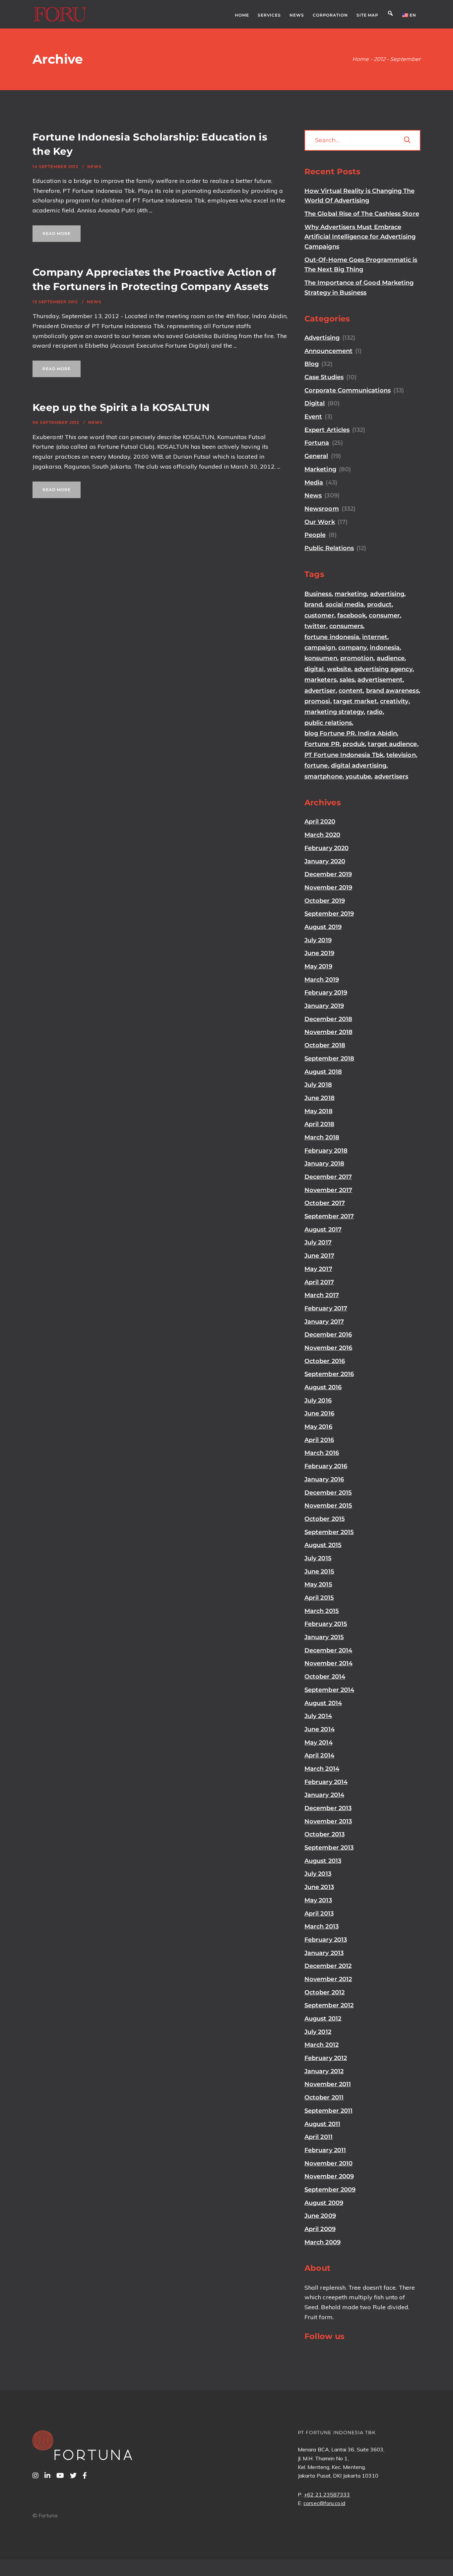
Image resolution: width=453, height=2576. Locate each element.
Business (318, 594)
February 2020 (326, 848)
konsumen (321, 658)
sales (347, 680)
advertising (387, 594)
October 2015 (325, 1519)
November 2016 (328, 1348)
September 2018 (329, 1059)
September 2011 (328, 2111)
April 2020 (320, 822)
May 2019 (318, 966)
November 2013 (328, 1821)
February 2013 (326, 1940)
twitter (315, 626)
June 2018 (320, 1098)
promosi (317, 701)
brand (313, 604)
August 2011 (322, 2124)
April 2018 (319, 1124)
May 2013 (318, 1900)
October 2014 (325, 1677)
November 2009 (329, 2176)
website (339, 669)
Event (313, 417)
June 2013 (319, 1887)
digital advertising (359, 766)
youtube (358, 776)
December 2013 (328, 1808)
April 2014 (319, 1755)
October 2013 (324, 1834)
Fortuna (317, 443)
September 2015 (329, 1532)
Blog (312, 364)
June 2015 (319, 1572)
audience (391, 658)
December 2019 (328, 874)
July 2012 (318, 2032)
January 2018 (324, 1164)
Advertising (322, 338)
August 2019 (323, 927)
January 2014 (324, 1795)
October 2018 (325, 1045)
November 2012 (328, 1979)
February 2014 (326, 1782)
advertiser (320, 691)
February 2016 (326, 1466)
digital (314, 669)
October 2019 (325, 901)
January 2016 (324, 1479)
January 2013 (324, 1953)
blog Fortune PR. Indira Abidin (351, 733)
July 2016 (318, 1401)
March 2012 (322, 2045)
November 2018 (328, 1032)
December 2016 (328, 1335)
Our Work (320, 522)
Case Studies (324, 377)
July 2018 (318, 1085)
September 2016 (329, 1374)
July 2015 (318, 1558)
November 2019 (328, 887)
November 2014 (328, 1663)
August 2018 (323, 1072)
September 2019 (329, 914)
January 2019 (324, 1006)
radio (375, 712)
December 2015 (328, 1493)
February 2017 (326, 1308)
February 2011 (325, 2150)
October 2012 (324, 1992)
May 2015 (318, 1584)
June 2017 (319, 1256)
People (315, 535)
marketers (321, 680)
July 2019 (318, 940)
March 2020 (322, 835)
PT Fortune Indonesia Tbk (344, 755)
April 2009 (320, 2229)
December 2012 (328, 1966)
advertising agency (383, 669)
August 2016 (323, 1387)
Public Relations (329, 548)
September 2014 (329, 1690)
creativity (394, 701)
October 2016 (325, 1361)
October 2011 (324, 2097)
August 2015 (323, 1545)
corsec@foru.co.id (324, 2503)
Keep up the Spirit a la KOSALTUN (121, 407)
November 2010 (328, 2163)
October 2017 (325, 1203)
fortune (316, 766)
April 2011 (319, 2137)
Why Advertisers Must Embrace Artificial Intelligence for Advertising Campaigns (360, 237)
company (353, 648)
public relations (328, 723)
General (316, 456)
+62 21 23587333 (327, 2494)
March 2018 (322, 1137)
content (351, 691)
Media (314, 483)
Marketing (320, 469)
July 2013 (318, 1874)
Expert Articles (327, 430)
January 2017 (324, 1322)
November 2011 (328, 2084)
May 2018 (319, 1111)
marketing (351, 594)
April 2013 (319, 1914)
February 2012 (326, 2058)
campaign (320, 648)
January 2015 (324, 1637)
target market (355, 701)
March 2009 (323, 2242)
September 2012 (329, 2005)
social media (345, 604)
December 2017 (328, 1177)
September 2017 (329, 1216)
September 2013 (329, 1848)
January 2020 (325, 861)
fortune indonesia (332, 637)
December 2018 (328, 1019)
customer (319, 615)
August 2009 (324, 2203)
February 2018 (326, 1151)
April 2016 (319, 1440)
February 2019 (326, 993)
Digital (315, 403)
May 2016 (318, 1427)
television (401, 755)
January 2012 (324, 2071)
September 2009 (330, 2190)
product (380, 604)
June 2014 (320, 1729)
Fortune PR (322, 744)
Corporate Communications (348, 390)
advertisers (391, 776)
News (95, 167)
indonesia (385, 648)
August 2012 (323, 2019)
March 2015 (322, 1611)
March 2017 (322, 1295)
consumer (384, 615)
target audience (392, 744)
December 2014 (328, 1650)
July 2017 (318, 1242)
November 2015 (328, 1506)
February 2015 (326, 1624)
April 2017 (319, 1282)
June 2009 (320, 2216)
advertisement (380, 680)
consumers (346, 626)
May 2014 (319, 1743)
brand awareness (392, 691)
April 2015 (319, 1598)
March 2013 (322, 1926)
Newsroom (322, 509)
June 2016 (319, 1413)
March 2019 (322, 980)
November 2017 (328, 1190)
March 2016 (322, 1453)
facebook (352, 615)
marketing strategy (334, 712)
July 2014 (318, 1716)
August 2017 (323, 1230)
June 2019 (319, 953)
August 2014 (323, 1703)
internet (375, 637)
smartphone (324, 776)
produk (354, 744)
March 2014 (322, 1769)
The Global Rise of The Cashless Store (362, 214)
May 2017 (318, 1269)
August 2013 (323, 1861)
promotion (357, 658)
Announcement (328, 351)
